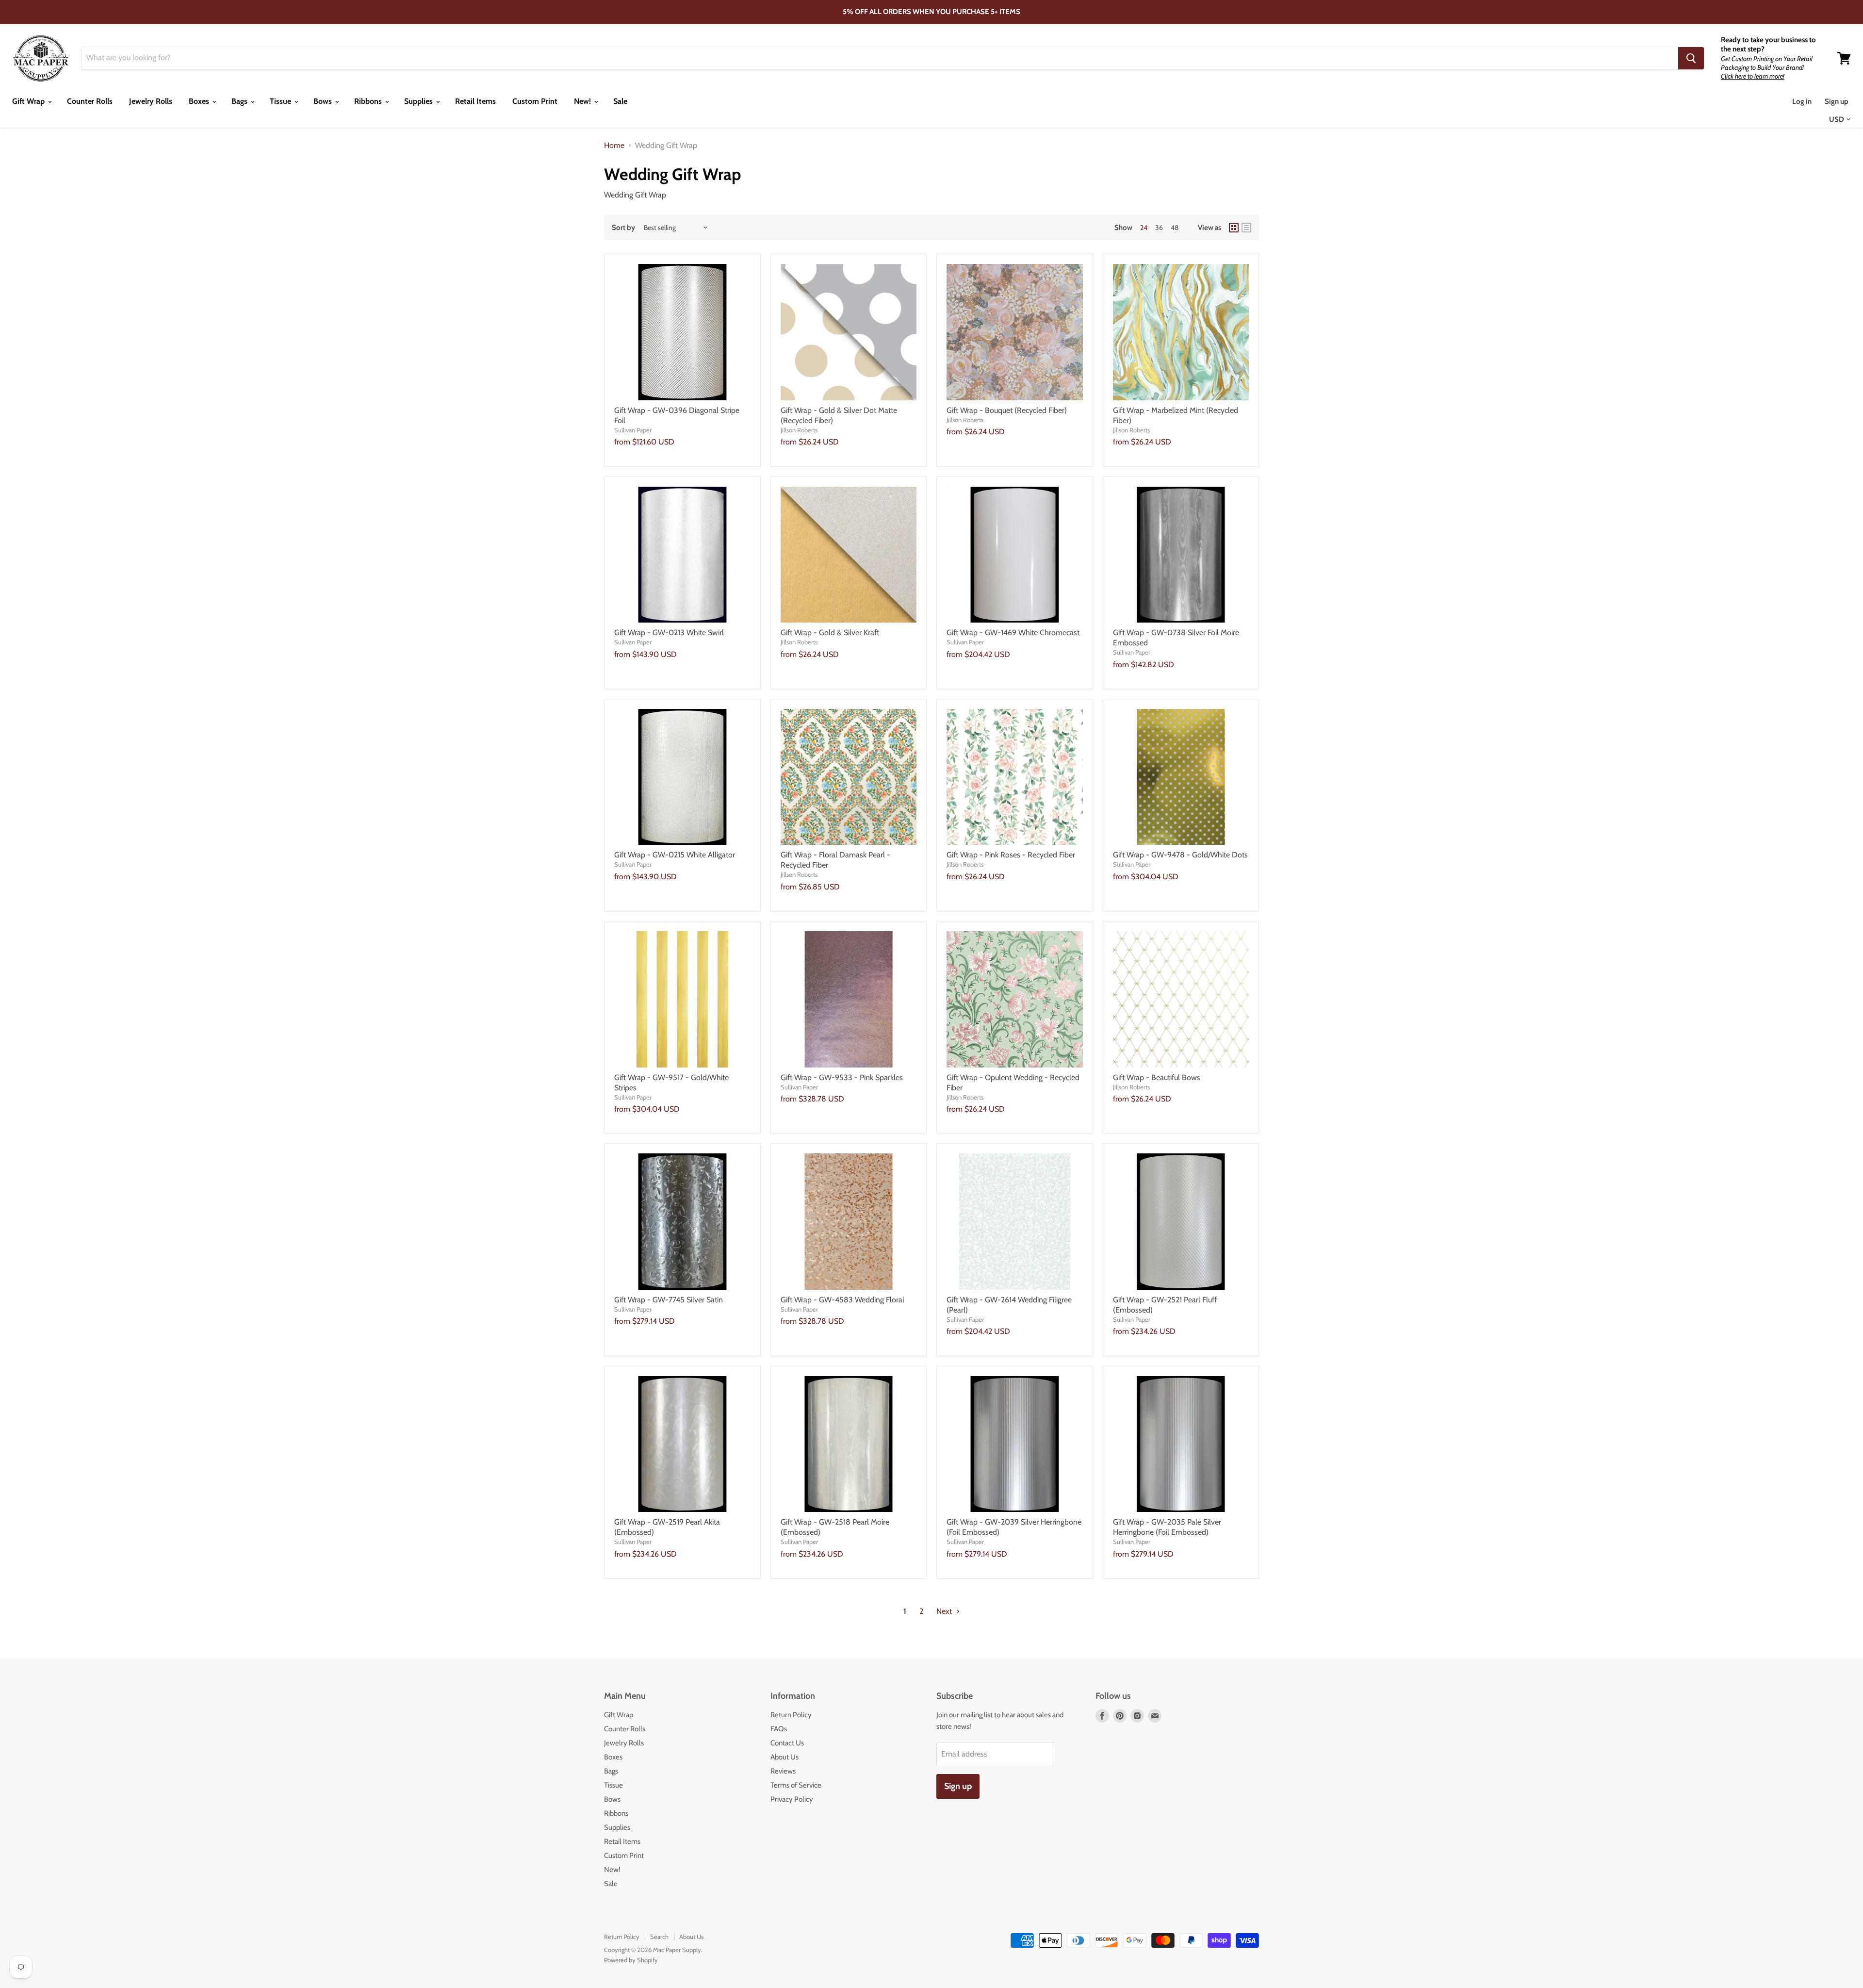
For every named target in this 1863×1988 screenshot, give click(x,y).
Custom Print (535, 101)
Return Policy (791, 1715)
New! (583, 101)
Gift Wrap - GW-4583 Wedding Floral (842, 1300)
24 (1144, 228)
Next (945, 1611)
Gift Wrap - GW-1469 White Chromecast (1013, 633)
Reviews (783, 1771)
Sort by (623, 228)
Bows (324, 101)
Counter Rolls (90, 101)
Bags (240, 101)
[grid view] (1234, 228)
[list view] (1246, 228)
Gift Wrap (29, 101)
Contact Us (787, 1743)
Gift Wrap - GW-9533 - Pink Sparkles (842, 1077)
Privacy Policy (792, 1799)
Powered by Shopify (631, 1960)
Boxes (200, 101)
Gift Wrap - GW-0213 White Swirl (669, 633)
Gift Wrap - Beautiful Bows (1157, 1077)
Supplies (419, 101)
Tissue (281, 101)
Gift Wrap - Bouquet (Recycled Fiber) (1007, 410)
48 (1175, 228)
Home (614, 146)
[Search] (1691, 58)
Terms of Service (796, 1785)
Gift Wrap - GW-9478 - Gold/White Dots (1180, 855)
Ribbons (369, 101)
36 (1159, 228)
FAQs (779, 1729)
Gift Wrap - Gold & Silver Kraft (830, 633)
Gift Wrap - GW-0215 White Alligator (675, 855)
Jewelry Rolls (151, 101)
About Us (784, 1757)
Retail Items (475, 101)
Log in (1802, 101)
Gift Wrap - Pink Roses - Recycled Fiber (1011, 855)
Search (659, 1937)
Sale (620, 101)
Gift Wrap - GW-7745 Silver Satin (669, 1300)
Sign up (1837, 101)
